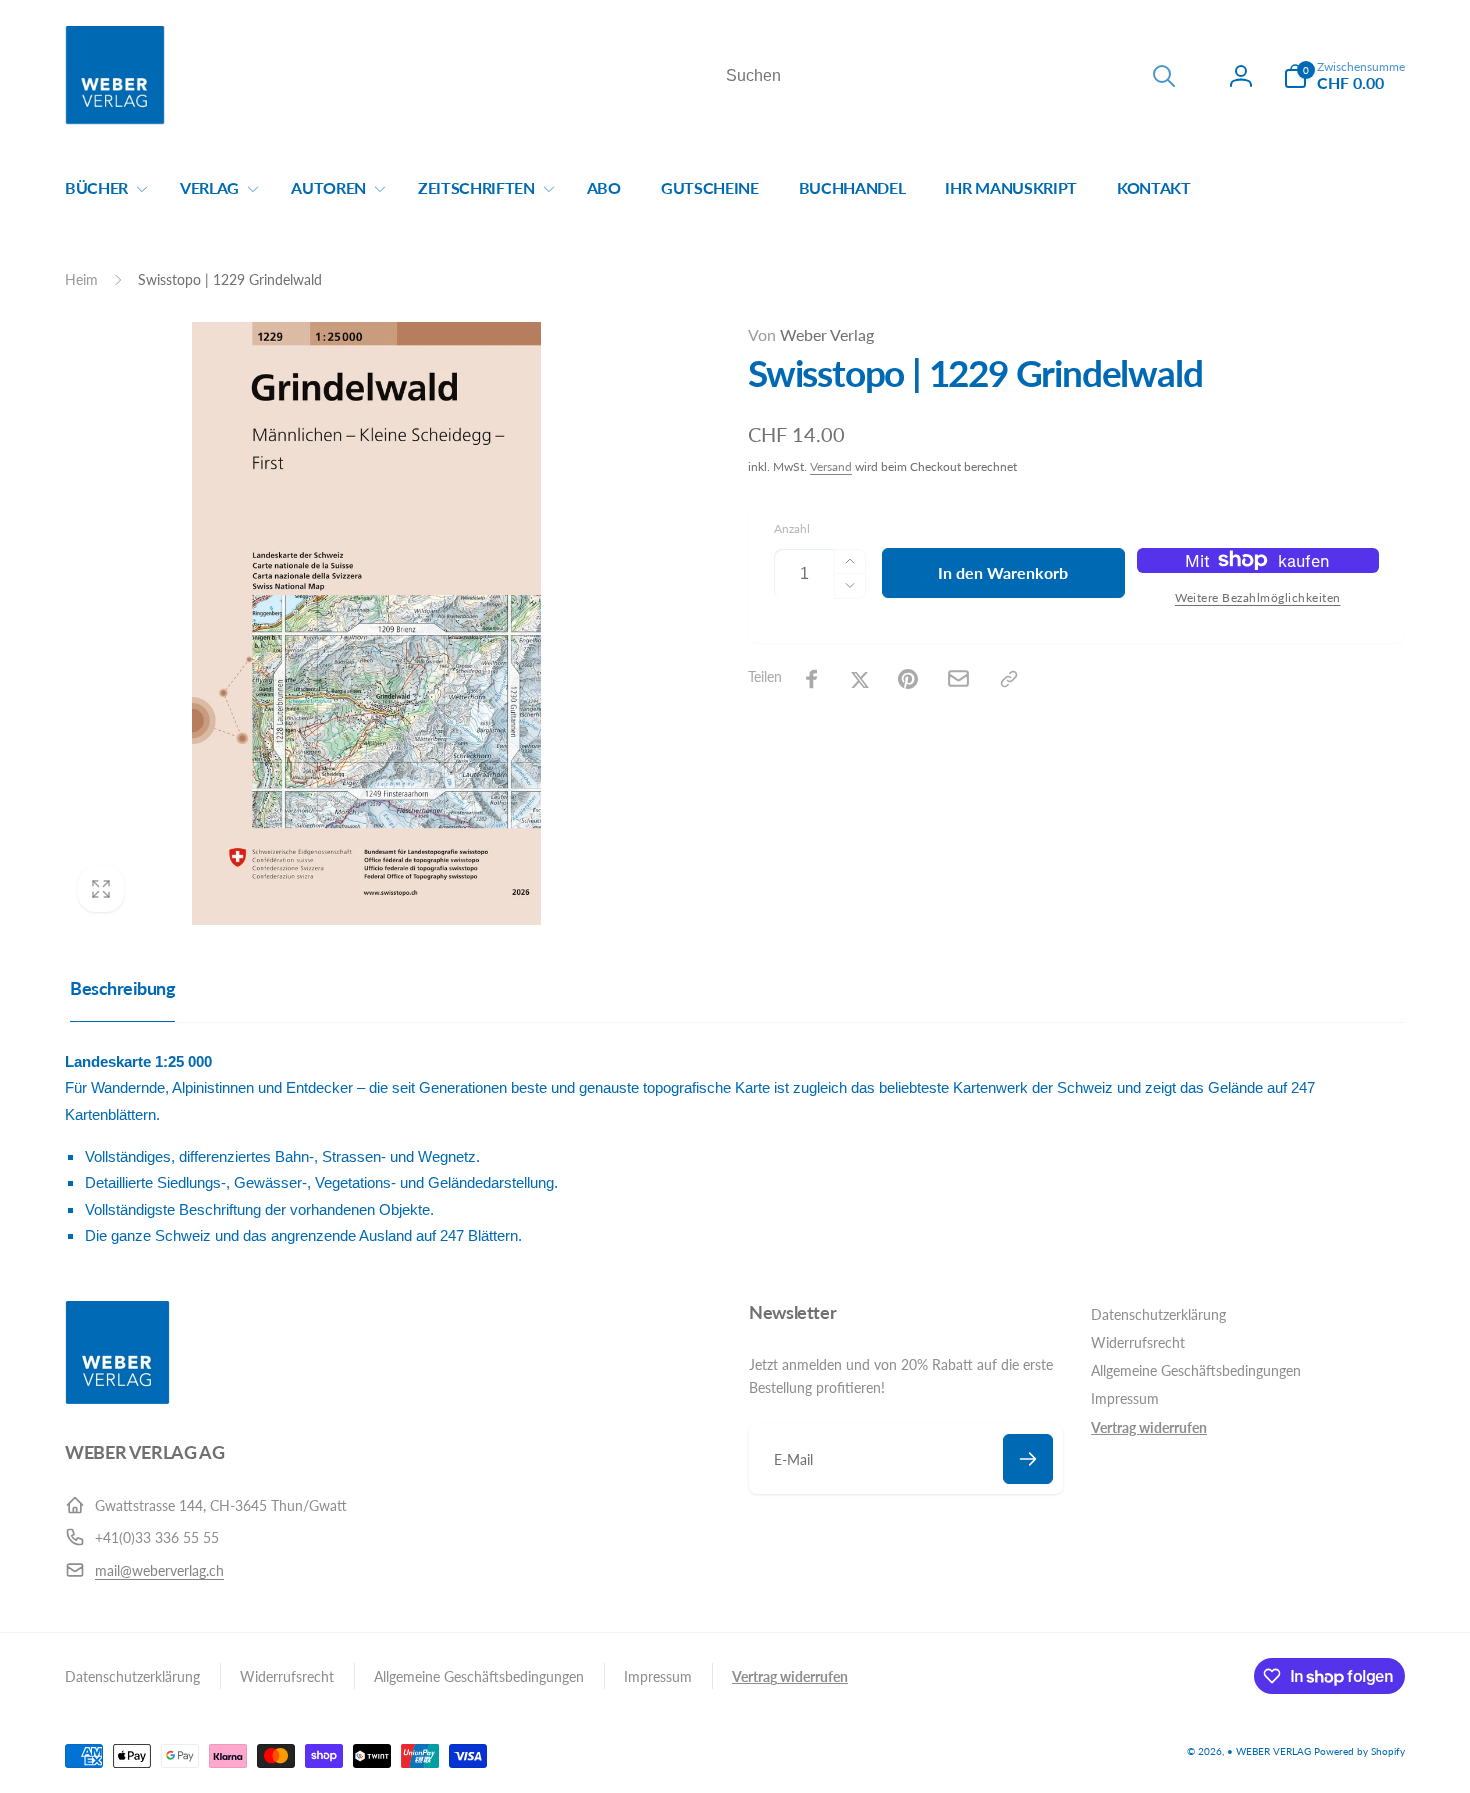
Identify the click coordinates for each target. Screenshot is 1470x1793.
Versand (831, 466)
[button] (1344, 76)
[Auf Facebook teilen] (812, 679)
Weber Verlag (811, 334)
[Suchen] (1164, 76)
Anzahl (792, 528)
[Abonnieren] (1028, 1459)
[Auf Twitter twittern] (860, 679)
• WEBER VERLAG (1269, 1751)
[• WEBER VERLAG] (117, 1398)
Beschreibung (122, 988)
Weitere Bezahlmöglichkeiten (1258, 597)
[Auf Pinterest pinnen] (908, 679)
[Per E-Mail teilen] (958, 678)
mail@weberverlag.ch (159, 1570)
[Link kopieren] (1009, 679)
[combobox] (949, 76)
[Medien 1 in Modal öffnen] (366, 623)
